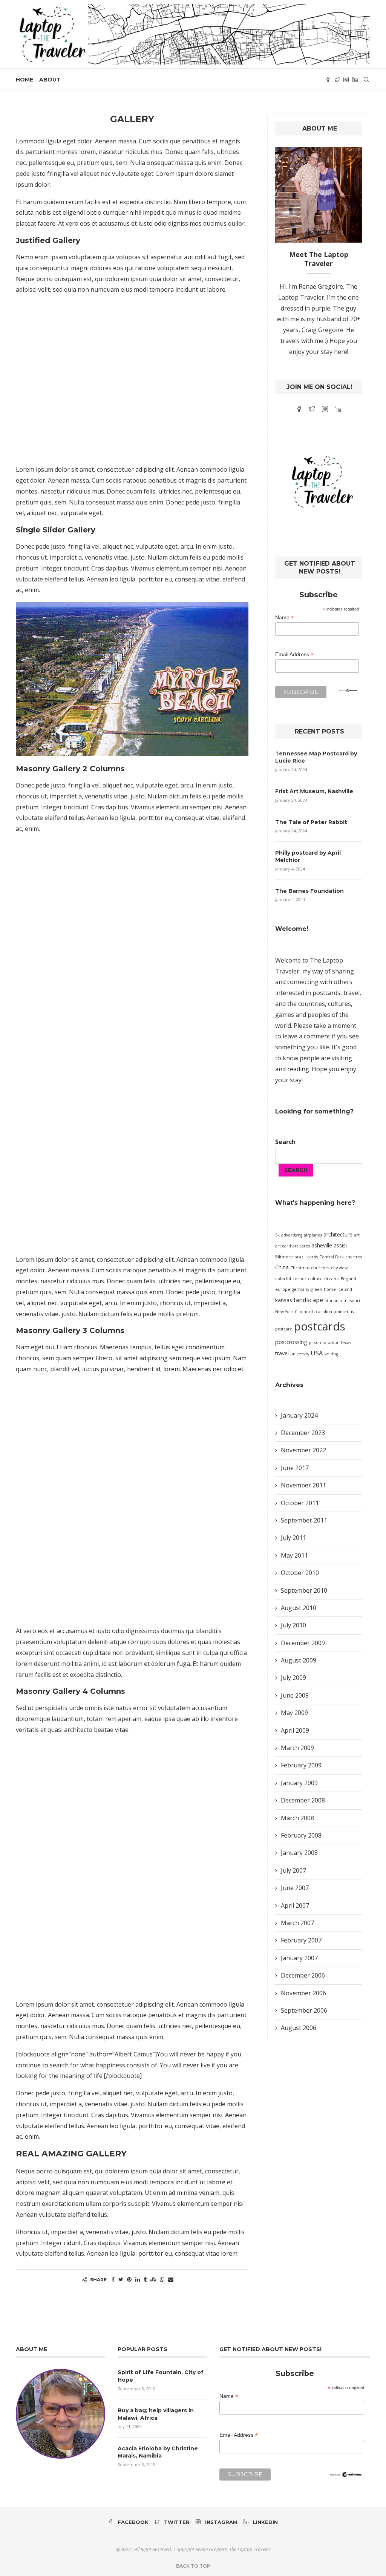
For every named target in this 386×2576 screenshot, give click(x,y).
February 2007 (301, 1940)
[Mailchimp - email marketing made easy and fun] (348, 694)
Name (285, 617)
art (357, 1235)
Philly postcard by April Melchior (308, 857)
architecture (338, 1234)
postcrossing (291, 1342)
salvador (331, 1343)
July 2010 (293, 1625)
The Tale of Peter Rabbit (311, 822)
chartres (354, 1257)
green (316, 1289)
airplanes (313, 1235)
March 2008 (297, 1818)
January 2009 (299, 1783)
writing (331, 1354)
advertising (292, 1235)
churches (320, 1268)
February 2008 (301, 1835)
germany (300, 1289)
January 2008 (299, 1853)
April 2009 (295, 1730)
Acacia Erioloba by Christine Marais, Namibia (158, 2452)
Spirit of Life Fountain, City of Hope (161, 2376)
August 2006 (299, 2028)
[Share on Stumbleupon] (153, 2279)
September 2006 (304, 2010)
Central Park (332, 1257)
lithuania (333, 1301)
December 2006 (303, 1975)
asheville (322, 1245)
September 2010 (304, 1590)
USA (317, 1353)
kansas (284, 1300)
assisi (340, 1245)
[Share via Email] (171, 2279)
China (282, 1267)
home (330, 1289)
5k (277, 1235)
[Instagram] (346, 80)
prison (315, 1343)
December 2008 (303, 1800)
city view (339, 1268)
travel (282, 1353)
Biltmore (284, 1257)
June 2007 (295, 1888)
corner (299, 1279)
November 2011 (303, 1485)
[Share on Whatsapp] (162, 2279)
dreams (332, 1279)
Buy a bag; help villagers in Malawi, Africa (156, 2414)
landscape (308, 1300)
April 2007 (295, 1905)
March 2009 (297, 1748)
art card (283, 1246)
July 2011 (293, 1538)
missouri (352, 1301)
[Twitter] (337, 80)
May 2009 (294, 1713)
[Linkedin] (355, 80)
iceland (345, 1289)
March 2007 (297, 1923)
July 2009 (293, 1678)
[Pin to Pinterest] (129, 2279)
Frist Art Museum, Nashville (314, 791)
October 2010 (300, 1573)
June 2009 (295, 1695)
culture (315, 1279)
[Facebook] (328, 80)
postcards (320, 1326)
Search (285, 1142)
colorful (283, 1279)
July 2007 (293, 1870)
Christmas (300, 1268)
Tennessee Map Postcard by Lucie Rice (316, 757)
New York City (289, 1312)
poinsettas (344, 1312)
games (285, 1015)
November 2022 (303, 1450)
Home (25, 80)
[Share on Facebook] (113, 2279)
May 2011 (294, 1555)
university (300, 1354)
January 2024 (299, 1415)
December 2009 (303, 1643)
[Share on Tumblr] (145, 2279)
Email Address (294, 654)
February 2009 (301, 1765)
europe (283, 1289)
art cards (301, 1246)
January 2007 (299, 1958)
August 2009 (299, 1660)
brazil (300, 1257)
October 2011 (300, 1503)
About (50, 80)
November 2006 (303, 1993)
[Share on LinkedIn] (138, 2279)
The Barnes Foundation (309, 891)
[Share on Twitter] (121, 2279)
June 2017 (295, 1468)
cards (312, 1257)
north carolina (318, 1312)
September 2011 (304, 1520)
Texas (346, 1343)
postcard (284, 1329)
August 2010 (299, 1608)
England (348, 1279)
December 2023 (303, 1433)
